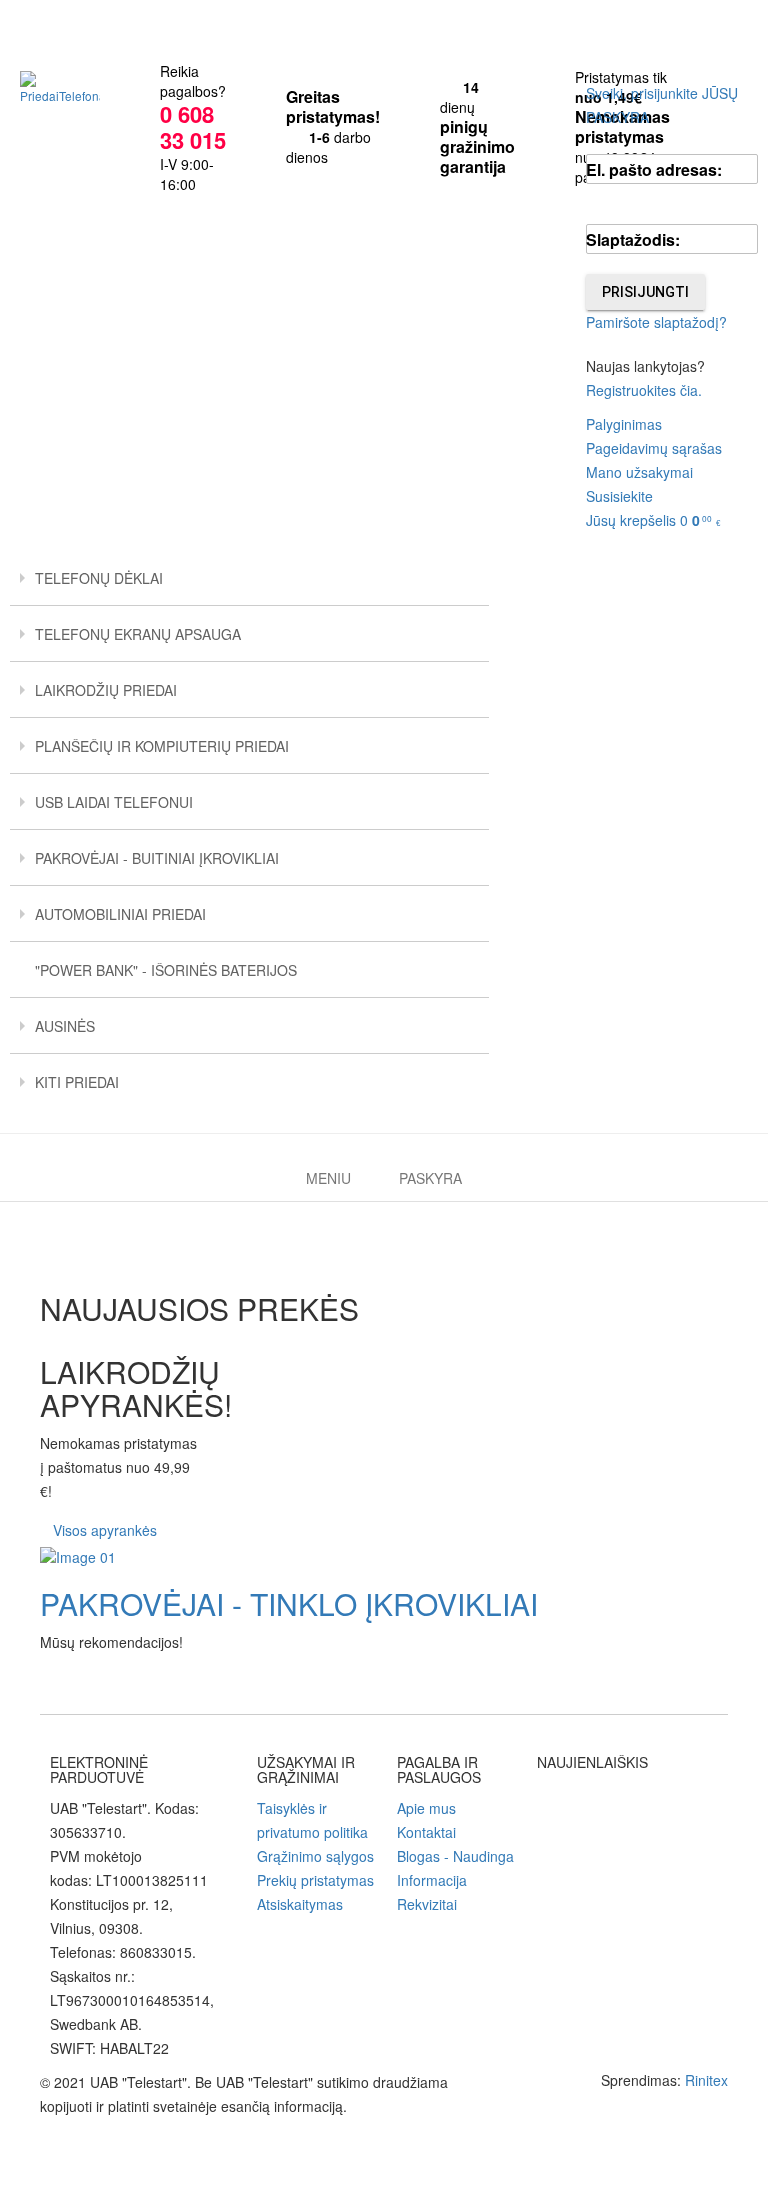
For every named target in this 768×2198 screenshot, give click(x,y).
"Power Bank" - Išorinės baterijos (166, 970)
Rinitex (706, 2080)
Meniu (328, 1178)
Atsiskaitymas (300, 1904)
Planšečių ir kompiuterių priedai (162, 746)
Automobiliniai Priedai (120, 914)
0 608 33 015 (193, 127)
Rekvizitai (427, 1904)
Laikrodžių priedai (106, 690)
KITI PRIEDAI (77, 1082)
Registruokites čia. (644, 390)
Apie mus (426, 1808)
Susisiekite (619, 496)
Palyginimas (624, 424)
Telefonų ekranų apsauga (138, 634)
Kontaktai (426, 1832)
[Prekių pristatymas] (384, 1557)
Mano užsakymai (639, 472)
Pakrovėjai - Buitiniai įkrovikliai (157, 858)
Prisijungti (645, 292)
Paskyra (430, 1178)
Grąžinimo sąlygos (315, 1856)
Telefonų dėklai (99, 578)
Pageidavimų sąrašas (654, 448)
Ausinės (65, 1026)
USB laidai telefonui (114, 802)
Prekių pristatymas (315, 1880)
